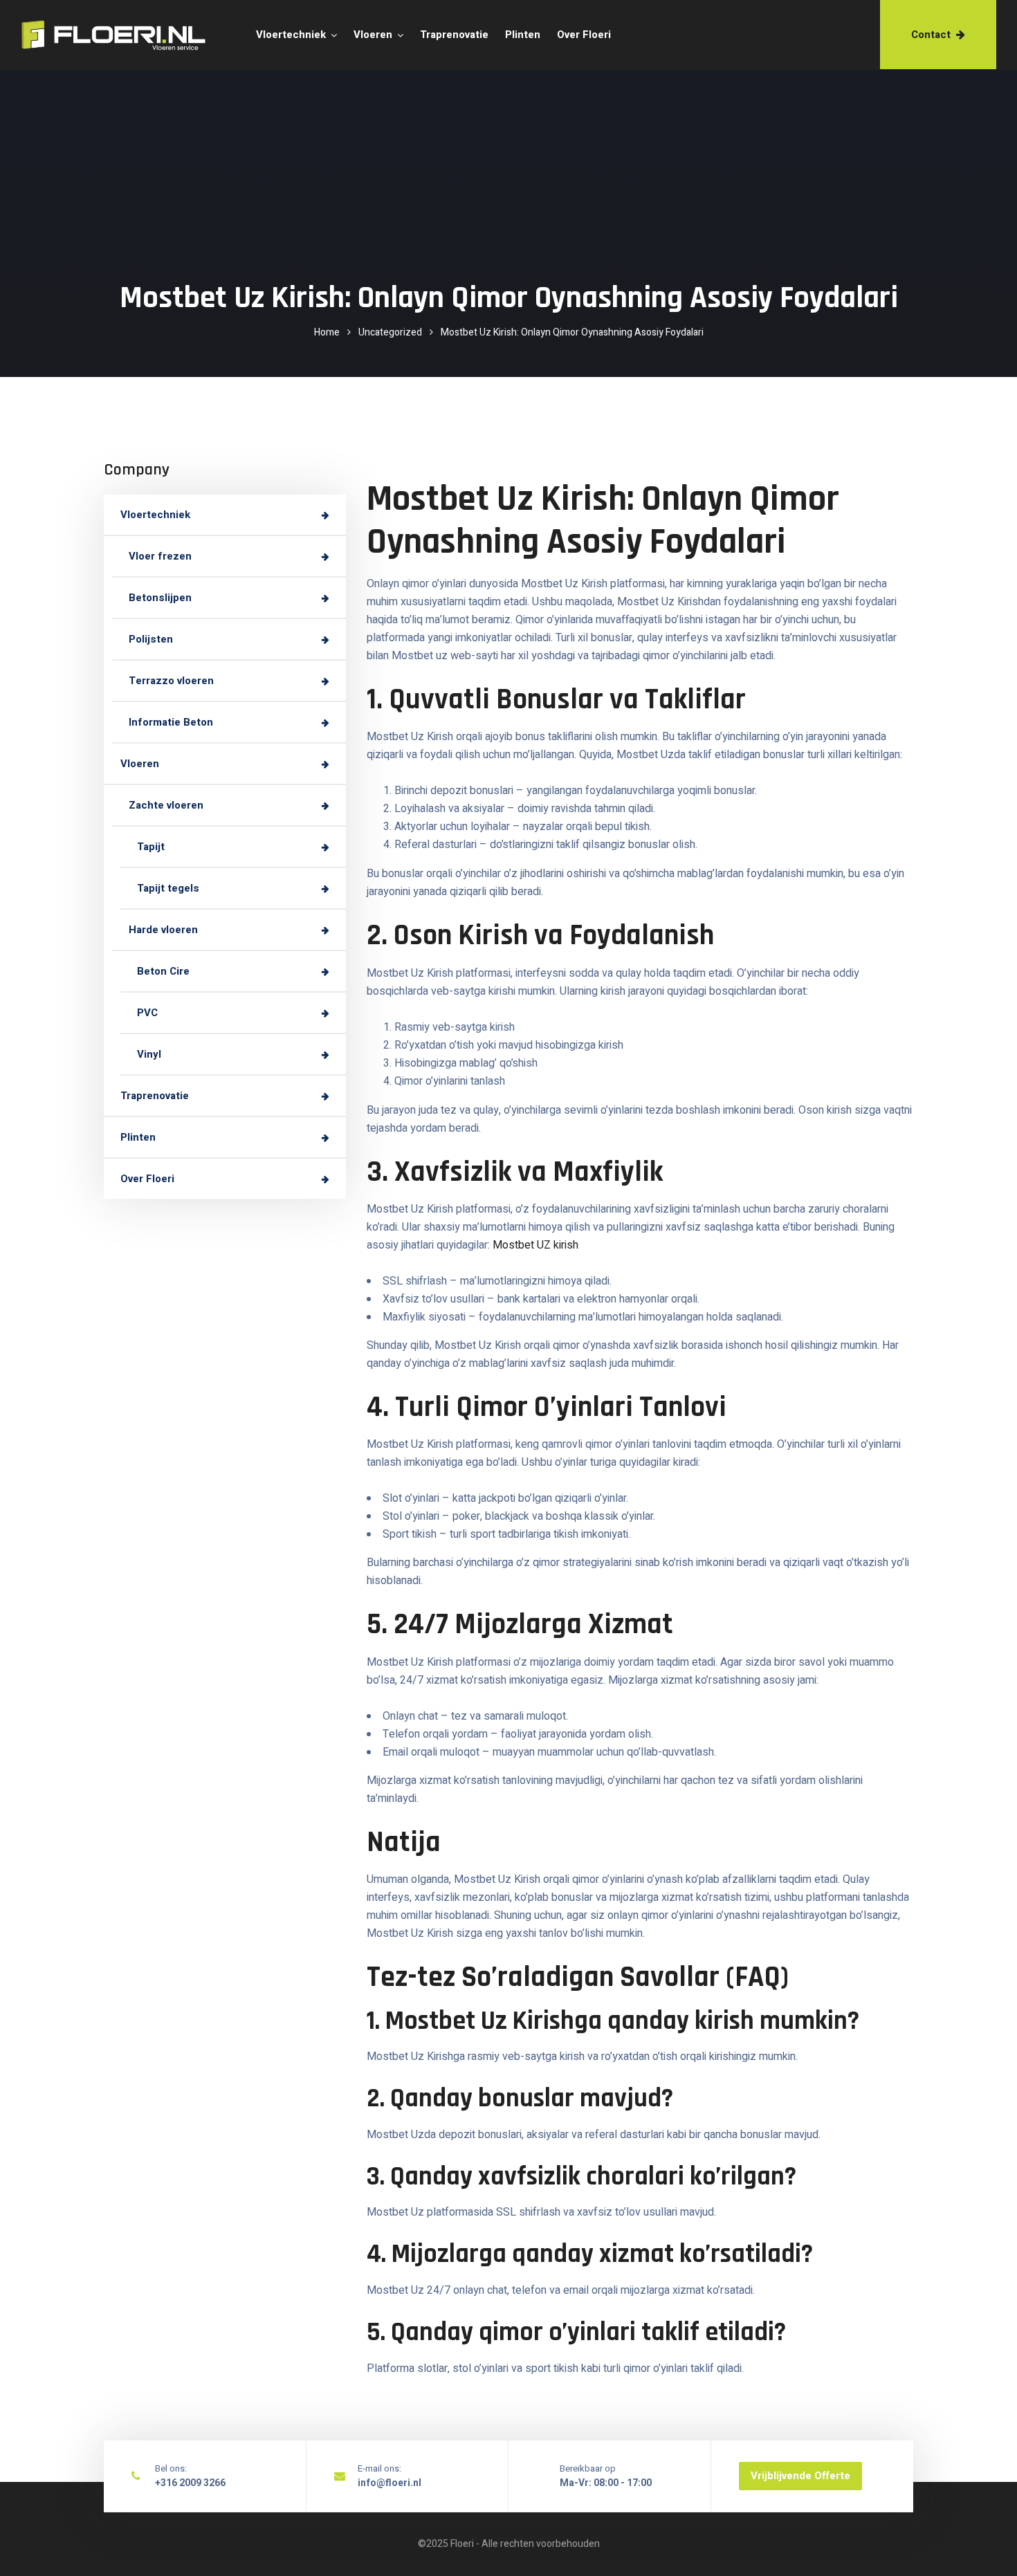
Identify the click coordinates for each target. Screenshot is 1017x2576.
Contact (931, 35)
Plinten (523, 35)
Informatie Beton (171, 723)
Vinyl (149, 1055)
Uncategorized (390, 332)
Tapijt (151, 847)
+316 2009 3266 (190, 2483)
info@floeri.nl (390, 2483)
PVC (147, 1013)
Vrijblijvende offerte (800, 2476)
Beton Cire (163, 972)
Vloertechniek (291, 35)
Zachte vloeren (166, 806)
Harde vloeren (163, 930)
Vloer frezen (160, 557)
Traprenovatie (454, 35)
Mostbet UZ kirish (535, 1245)
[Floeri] (92, 35)
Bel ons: (171, 2468)
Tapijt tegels (168, 889)
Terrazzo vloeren (171, 681)
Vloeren (373, 35)
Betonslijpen (160, 598)
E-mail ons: (379, 2468)
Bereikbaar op (588, 2468)
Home (327, 332)
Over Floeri (584, 35)
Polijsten (151, 640)
